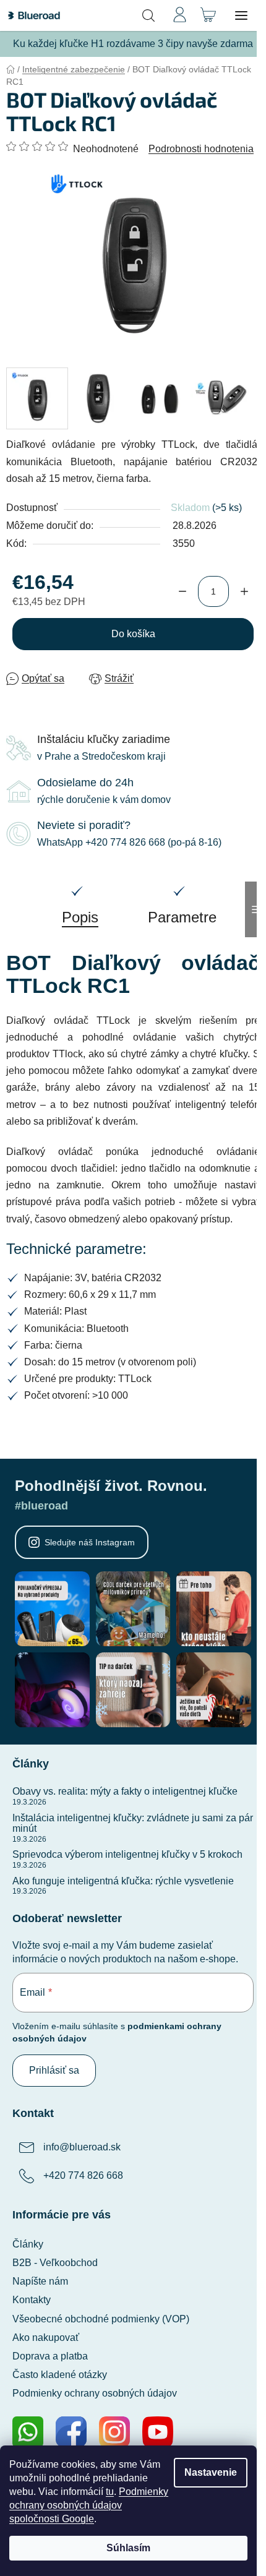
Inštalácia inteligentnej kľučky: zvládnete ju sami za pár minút (133, 1823)
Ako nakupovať (46, 2338)
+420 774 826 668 (83, 2175)
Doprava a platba (50, 2356)
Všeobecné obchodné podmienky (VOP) (101, 2319)
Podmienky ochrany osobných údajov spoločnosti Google (89, 2505)
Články (28, 2244)
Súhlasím (128, 2548)
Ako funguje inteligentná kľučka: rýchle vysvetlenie (123, 1881)
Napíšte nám (40, 2281)
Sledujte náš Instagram (90, 1542)
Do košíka (133, 634)
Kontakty (32, 2300)
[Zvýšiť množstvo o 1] (244, 591)
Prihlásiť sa (54, 2070)
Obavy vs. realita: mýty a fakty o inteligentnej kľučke (125, 1791)
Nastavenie (211, 2472)
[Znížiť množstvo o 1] (182, 591)
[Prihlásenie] (179, 15)
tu (110, 2492)
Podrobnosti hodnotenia (201, 149)
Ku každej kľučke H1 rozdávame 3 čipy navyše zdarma (133, 44)
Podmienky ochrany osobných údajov (95, 2393)
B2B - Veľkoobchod (55, 2263)
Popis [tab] (80, 917)
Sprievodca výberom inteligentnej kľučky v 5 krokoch (127, 1854)
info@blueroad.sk (82, 2147)
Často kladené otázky (60, 2375)
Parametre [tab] (182, 917)
